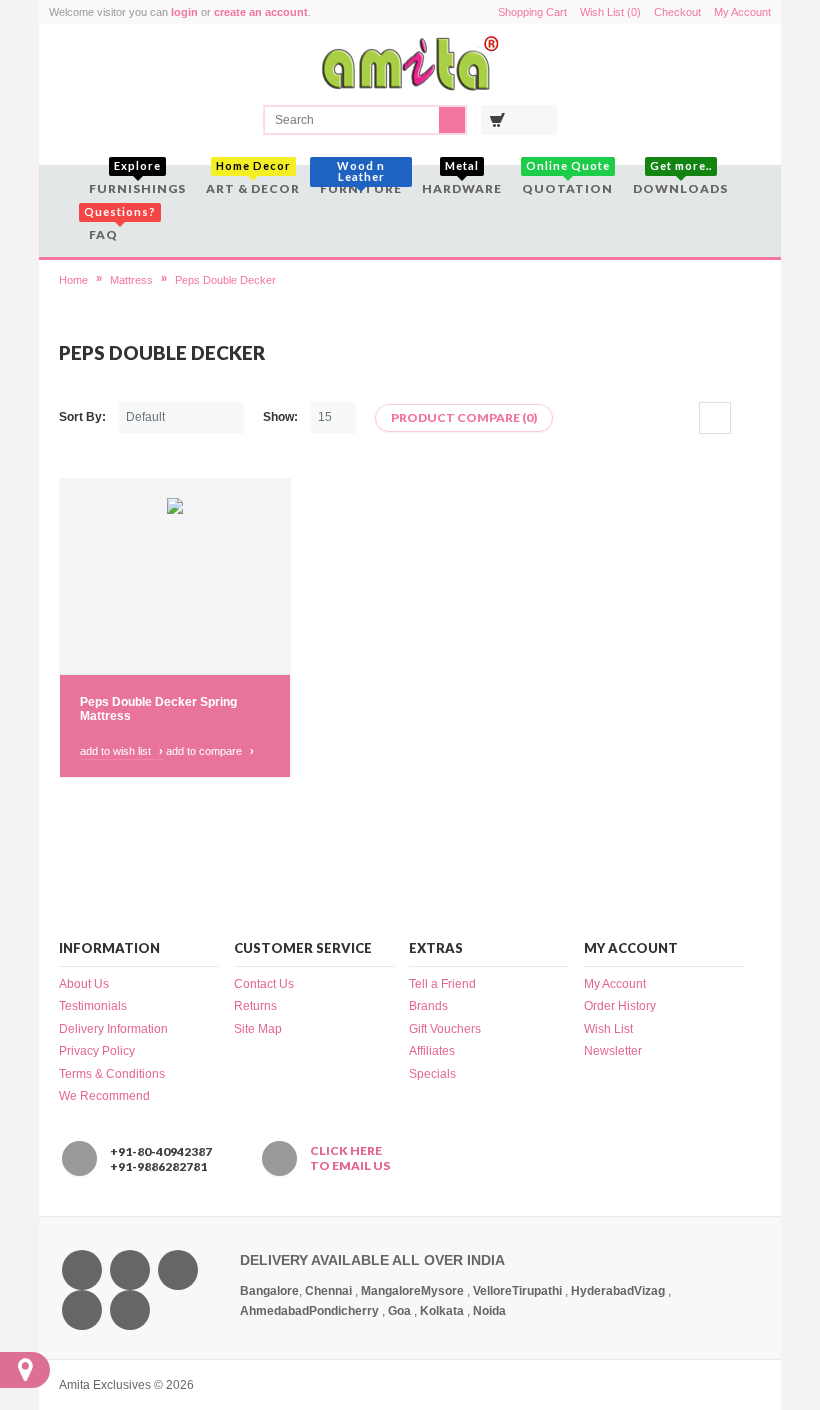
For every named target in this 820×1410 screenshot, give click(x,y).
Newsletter (613, 1051)
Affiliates (432, 1051)
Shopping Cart (532, 12)
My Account (742, 12)
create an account (261, 12)
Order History (620, 1006)
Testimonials (93, 1006)
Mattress (131, 280)
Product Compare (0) (464, 417)
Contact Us (264, 984)
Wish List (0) (610, 12)
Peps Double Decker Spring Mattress (158, 709)
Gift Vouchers (445, 1029)
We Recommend (104, 1096)
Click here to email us (350, 1158)
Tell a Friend (442, 984)
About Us (84, 984)
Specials (432, 1074)
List (746, 418)
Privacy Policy (97, 1051)
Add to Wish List (121, 751)
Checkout (677, 12)
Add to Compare (210, 751)
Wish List (608, 1029)
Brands (428, 1006)
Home (73, 280)
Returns (255, 1006)
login (184, 12)
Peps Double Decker (225, 280)
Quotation (567, 180)
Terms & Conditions (112, 1074)
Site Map (258, 1029)
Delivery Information (113, 1029)
